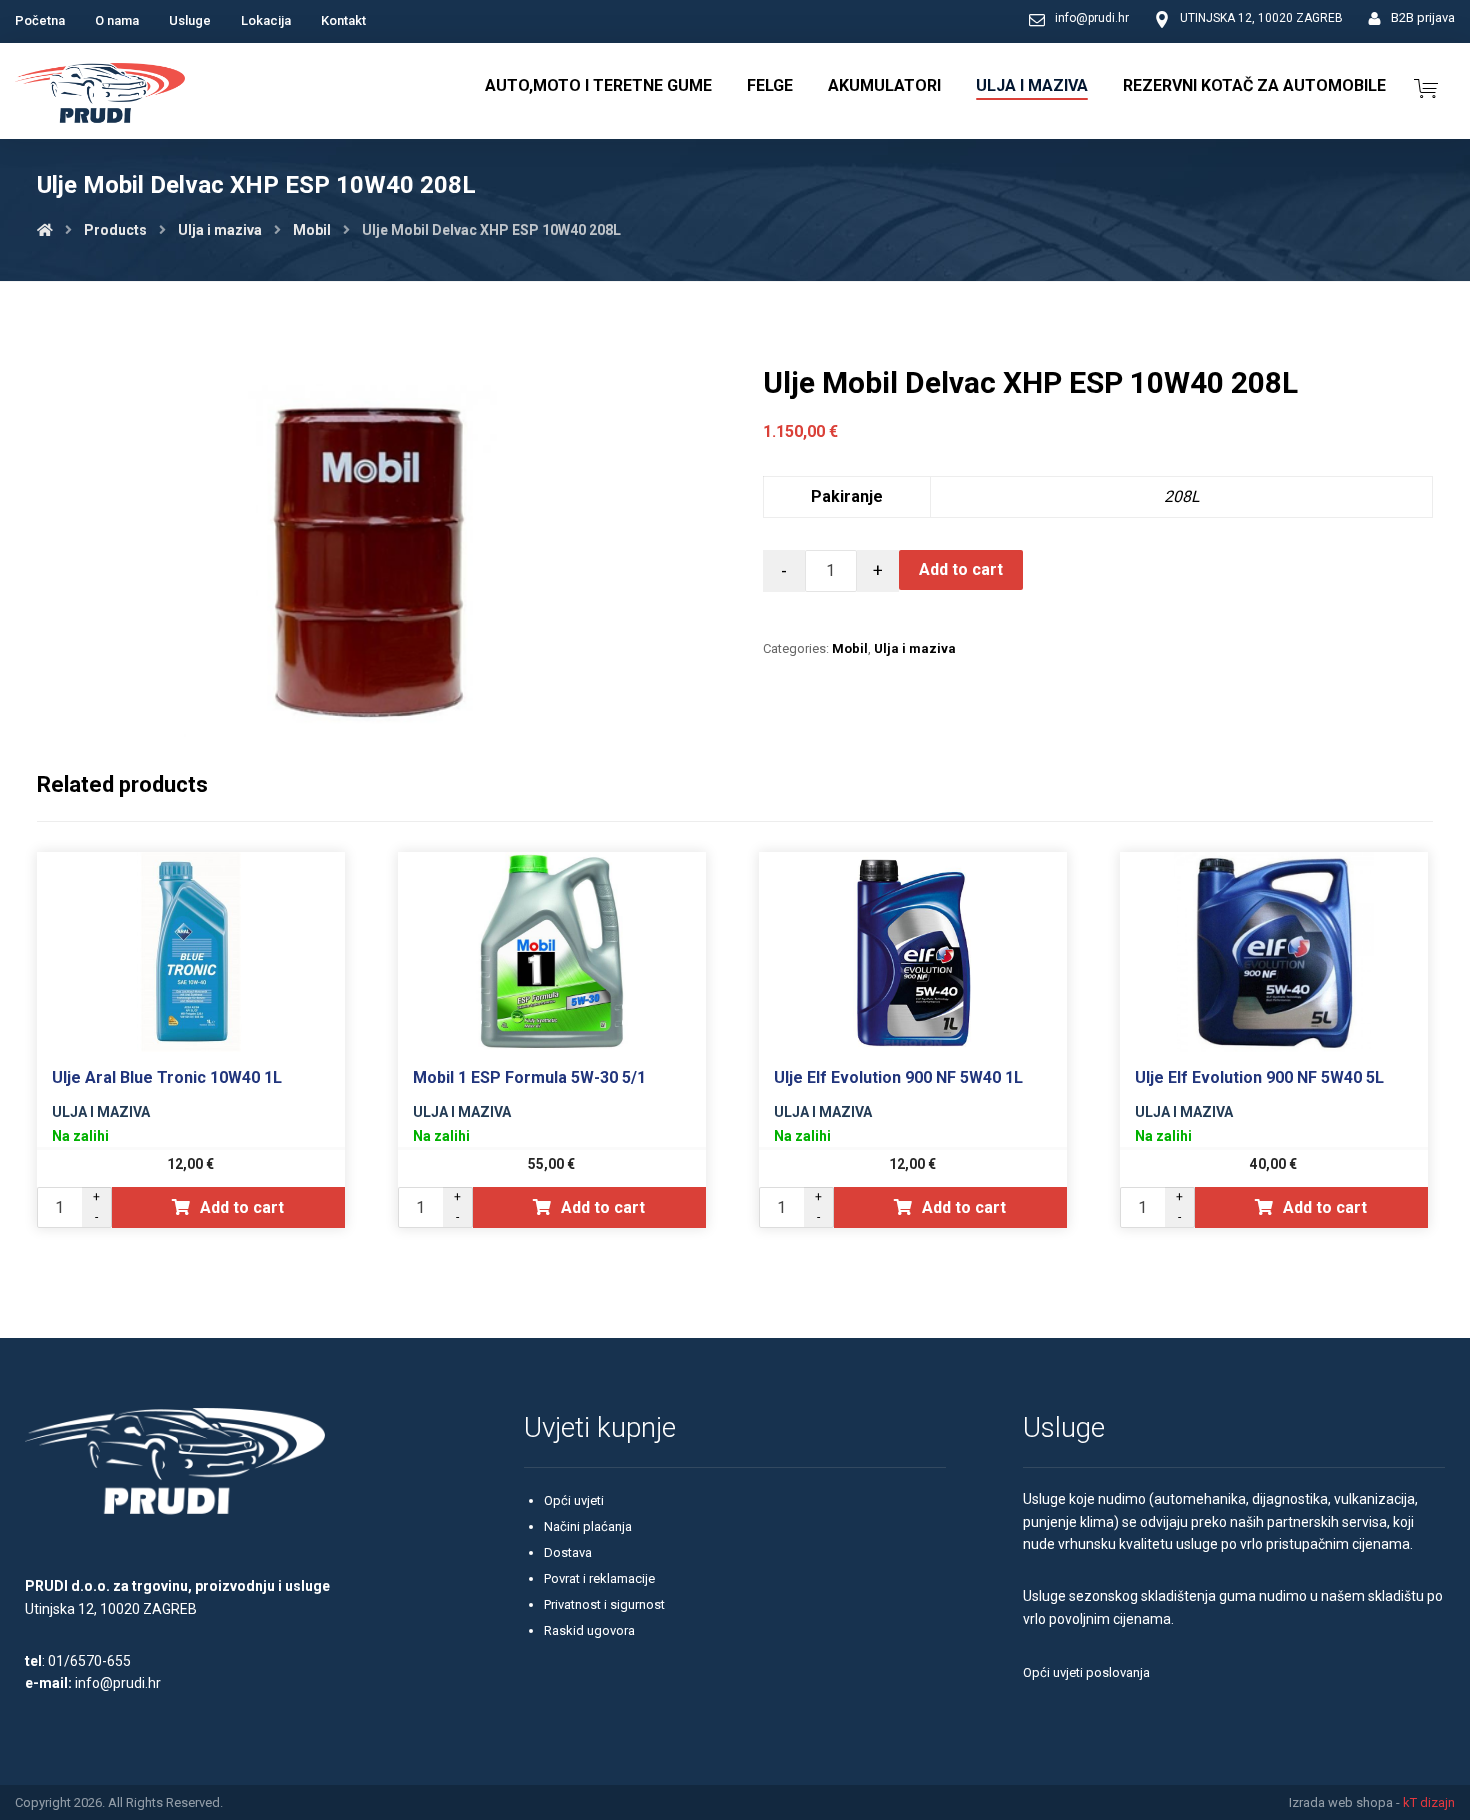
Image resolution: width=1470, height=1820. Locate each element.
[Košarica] (1426, 86)
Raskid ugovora (589, 1630)
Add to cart (961, 569)
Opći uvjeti (574, 1500)
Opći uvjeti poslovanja (1086, 1672)
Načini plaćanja (588, 1526)
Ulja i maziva (915, 648)
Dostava (568, 1552)
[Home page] (45, 230)
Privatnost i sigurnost (604, 1604)
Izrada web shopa (1341, 1802)
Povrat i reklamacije (599, 1578)
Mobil (850, 648)
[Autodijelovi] (100, 96)
